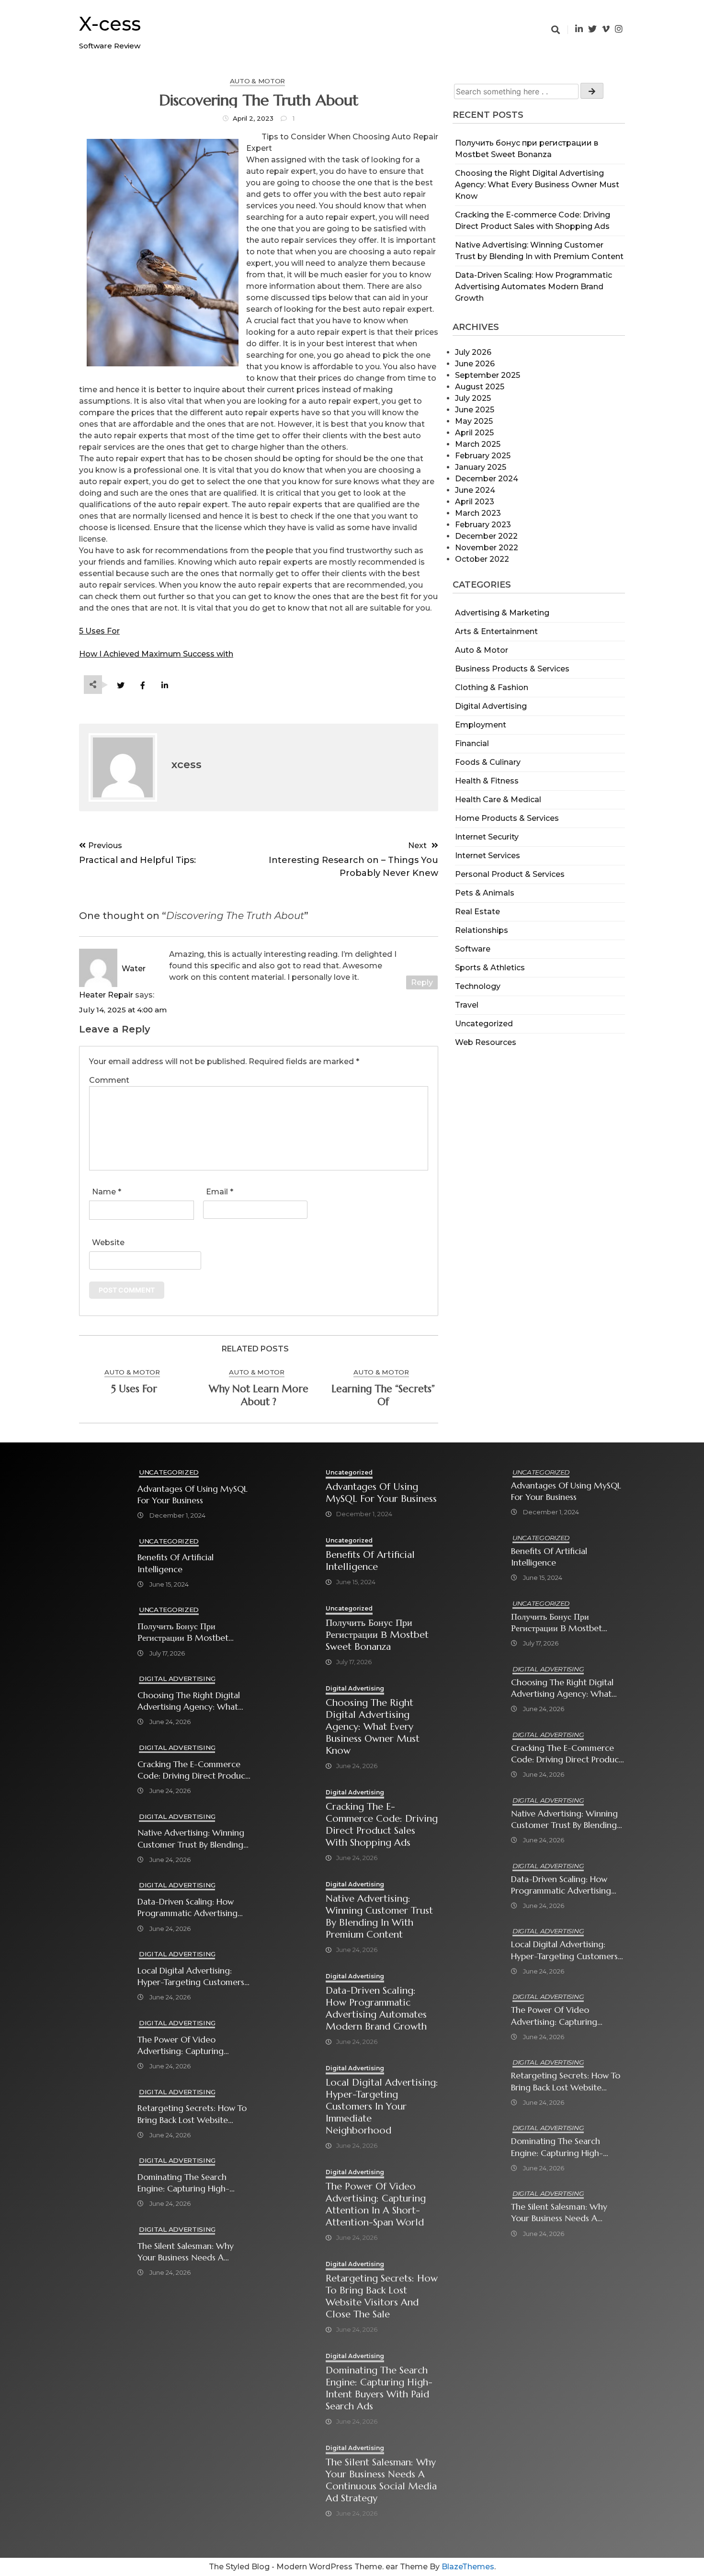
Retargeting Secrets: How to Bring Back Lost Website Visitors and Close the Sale (192, 2114)
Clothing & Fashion (492, 687)
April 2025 (474, 433)
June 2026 (475, 364)
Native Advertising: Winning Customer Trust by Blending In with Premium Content (191, 1839)
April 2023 (475, 502)
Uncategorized (484, 1024)
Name (107, 1192)
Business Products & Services (512, 669)
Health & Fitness (487, 781)
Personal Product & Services (510, 874)
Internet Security (487, 837)
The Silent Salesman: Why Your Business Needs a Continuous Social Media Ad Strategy (192, 2252)
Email (220, 1192)
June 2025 (475, 410)
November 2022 (487, 548)
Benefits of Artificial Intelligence (176, 1563)
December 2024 (487, 479)
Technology (478, 986)
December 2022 (486, 536)
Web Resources (486, 1042)
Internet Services (488, 856)
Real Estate (477, 912)
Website (108, 1243)
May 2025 (474, 421)
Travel (467, 1005)
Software (473, 949)
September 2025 (488, 375)
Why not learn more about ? (259, 1395)
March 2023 (478, 513)
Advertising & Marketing (502, 613)
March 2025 (478, 444)
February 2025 (483, 456)
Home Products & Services (507, 818)
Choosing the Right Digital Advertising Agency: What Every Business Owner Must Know (537, 185)
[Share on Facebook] (142, 686)
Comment (109, 1080)
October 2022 (482, 559)
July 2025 (473, 398)
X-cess (110, 24)
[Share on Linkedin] (165, 686)
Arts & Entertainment (496, 631)
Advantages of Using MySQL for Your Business (193, 1495)
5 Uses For (99, 631)
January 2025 (481, 467)
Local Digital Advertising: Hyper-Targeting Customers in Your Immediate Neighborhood (191, 1977)
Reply (422, 982)
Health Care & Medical (498, 800)
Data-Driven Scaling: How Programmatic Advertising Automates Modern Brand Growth (534, 287)
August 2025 (480, 387)
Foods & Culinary (488, 762)
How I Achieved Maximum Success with (156, 654)
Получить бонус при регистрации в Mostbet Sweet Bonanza (183, 1632)
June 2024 (475, 490)
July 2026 (473, 352)
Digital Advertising (491, 706)
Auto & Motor (482, 650)
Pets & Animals (485, 893)
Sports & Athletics (490, 968)
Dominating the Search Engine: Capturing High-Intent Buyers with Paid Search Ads (183, 2183)
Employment (481, 725)
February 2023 (483, 525)
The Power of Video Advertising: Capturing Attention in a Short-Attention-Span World (181, 2046)
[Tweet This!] (120, 686)
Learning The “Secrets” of (383, 1395)
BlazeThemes (468, 2567)
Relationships (482, 930)
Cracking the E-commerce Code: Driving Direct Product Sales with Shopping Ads (193, 1770)
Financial (472, 743)
